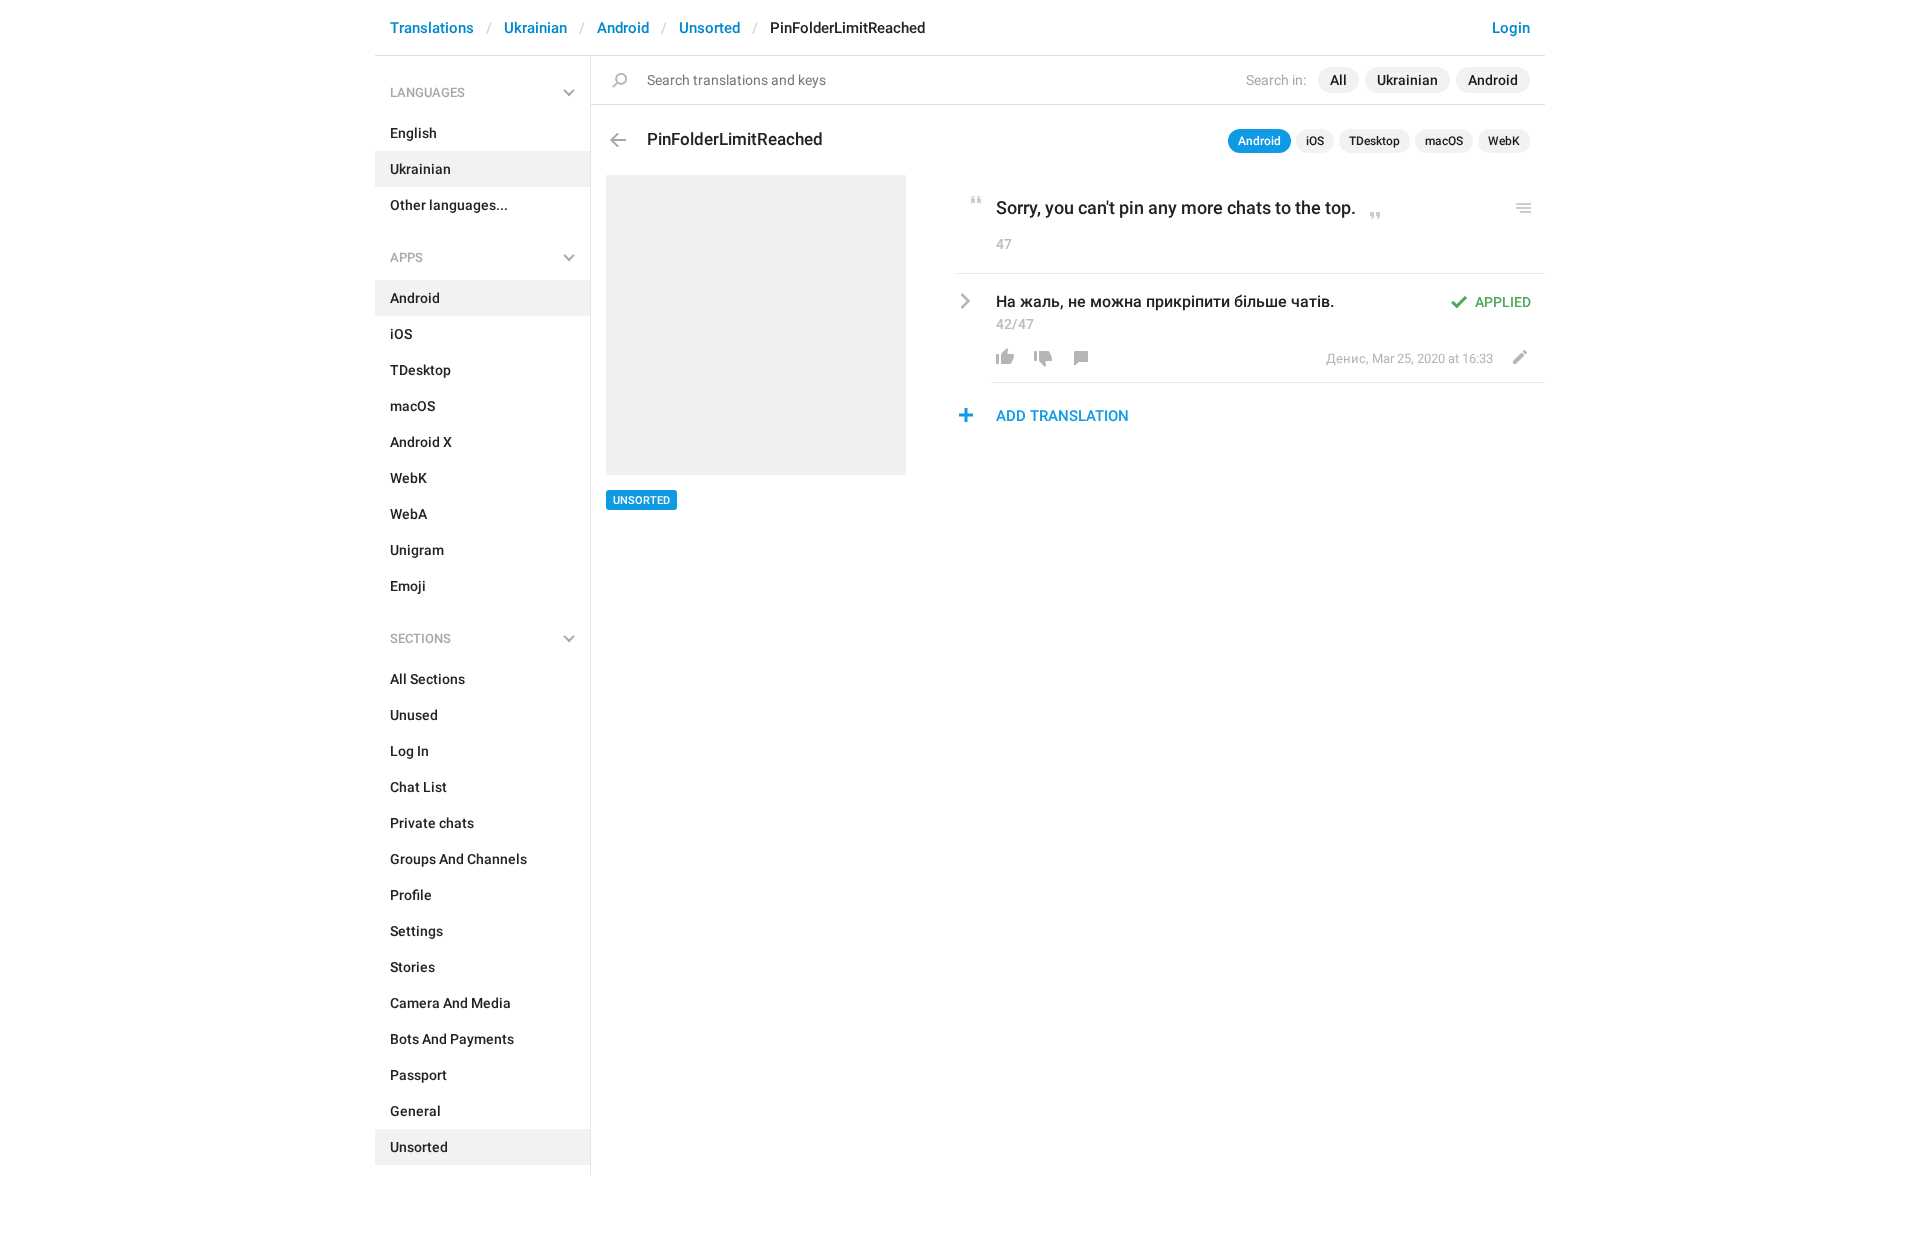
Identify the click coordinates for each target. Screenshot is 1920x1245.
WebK (1504, 141)
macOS (1444, 141)
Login (1511, 28)
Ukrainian (535, 28)
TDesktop (1374, 141)
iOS (1315, 141)
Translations (432, 28)
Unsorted (709, 28)
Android (623, 28)
